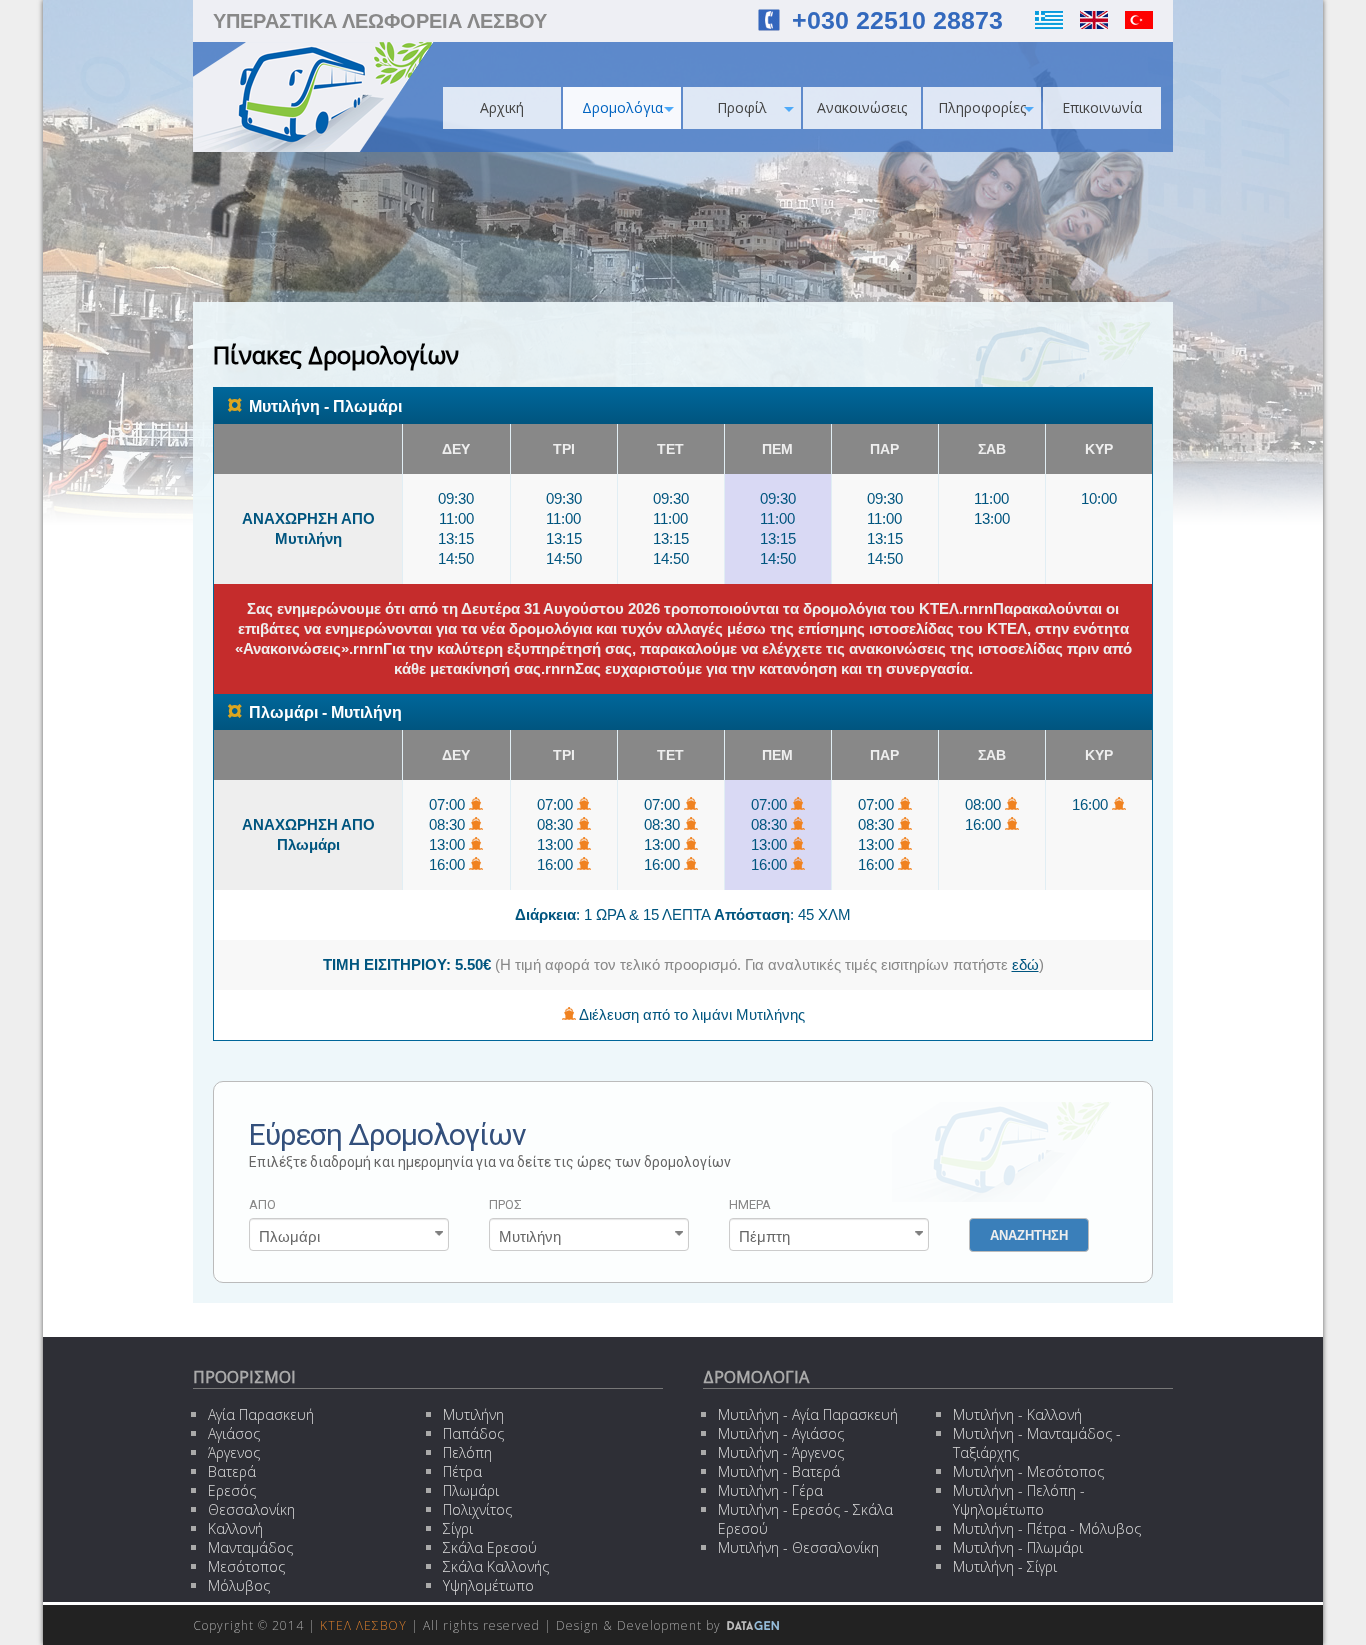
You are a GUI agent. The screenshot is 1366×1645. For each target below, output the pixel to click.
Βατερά (232, 1471)
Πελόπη (467, 1452)
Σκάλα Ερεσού (490, 1547)
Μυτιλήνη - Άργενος (781, 1452)
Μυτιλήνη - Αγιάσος (781, 1433)
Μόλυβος (239, 1585)
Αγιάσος (234, 1433)
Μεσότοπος (246, 1566)
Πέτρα (462, 1471)
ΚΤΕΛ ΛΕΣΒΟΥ (363, 1625)
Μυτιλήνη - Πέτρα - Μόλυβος (1047, 1528)
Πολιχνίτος (477, 1509)
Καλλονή (235, 1528)
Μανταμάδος (250, 1547)
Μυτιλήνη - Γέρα (770, 1490)
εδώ (1025, 964)
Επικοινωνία (1102, 107)
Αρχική (502, 107)
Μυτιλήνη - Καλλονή (1017, 1414)
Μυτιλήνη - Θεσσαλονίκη (798, 1547)
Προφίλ (742, 107)
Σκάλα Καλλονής (496, 1566)
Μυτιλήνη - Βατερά (779, 1471)
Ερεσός (232, 1490)
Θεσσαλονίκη (251, 1509)
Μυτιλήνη (473, 1414)
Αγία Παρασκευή (261, 1414)
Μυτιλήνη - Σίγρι (1005, 1566)
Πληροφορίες (982, 107)
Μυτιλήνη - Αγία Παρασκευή (808, 1414)
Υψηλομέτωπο (488, 1585)
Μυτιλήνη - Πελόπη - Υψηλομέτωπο (1019, 1500)
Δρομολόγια (622, 107)
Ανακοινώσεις (862, 107)
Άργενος (234, 1452)
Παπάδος (473, 1433)
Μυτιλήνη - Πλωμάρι (1018, 1547)
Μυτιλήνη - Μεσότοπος (1028, 1471)
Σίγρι (458, 1528)
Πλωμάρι (471, 1490)
